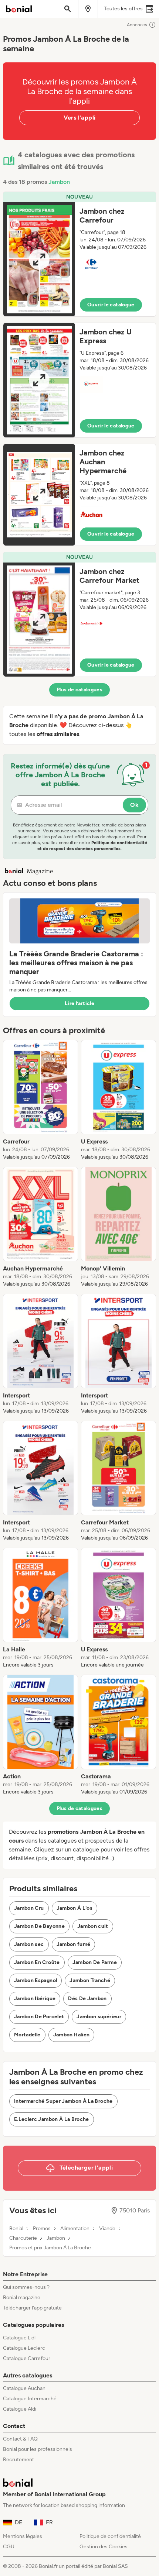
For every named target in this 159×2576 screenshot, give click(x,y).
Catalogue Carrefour (27, 2358)
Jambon (59, 182)
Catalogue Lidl (19, 2338)
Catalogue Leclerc (24, 2348)
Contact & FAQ (20, 2439)
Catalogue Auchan (24, 2388)
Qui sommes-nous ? (26, 2287)
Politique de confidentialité (110, 2536)
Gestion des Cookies (104, 2547)
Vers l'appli (80, 118)
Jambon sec (29, 1944)
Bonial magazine (22, 2298)
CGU (9, 2547)
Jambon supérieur (99, 2017)
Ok (134, 805)
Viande (107, 2229)
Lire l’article (79, 1003)
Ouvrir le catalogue (111, 305)
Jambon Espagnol (35, 1980)
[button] (79, 254)
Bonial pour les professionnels (38, 2449)
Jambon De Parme (95, 1962)
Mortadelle (27, 2035)
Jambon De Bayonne (39, 1926)
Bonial (16, 2229)
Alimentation (75, 2229)
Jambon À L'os (75, 1908)
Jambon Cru (29, 1908)
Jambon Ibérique (35, 1999)
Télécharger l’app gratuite (32, 2308)
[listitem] (40, 1100)
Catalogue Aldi (20, 2409)
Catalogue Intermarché (30, 2399)
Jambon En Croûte (37, 1962)
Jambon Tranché (90, 1980)
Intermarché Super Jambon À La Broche (63, 2101)
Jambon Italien (72, 2035)
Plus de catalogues (79, 690)
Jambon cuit (93, 1926)
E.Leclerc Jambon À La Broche (52, 2119)
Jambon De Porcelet (39, 2017)
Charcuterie (23, 2238)
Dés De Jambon (87, 1999)
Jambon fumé (74, 1944)
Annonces (137, 25)
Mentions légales (23, 2536)
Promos (42, 2229)
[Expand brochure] (39, 259)
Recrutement (18, 2460)
